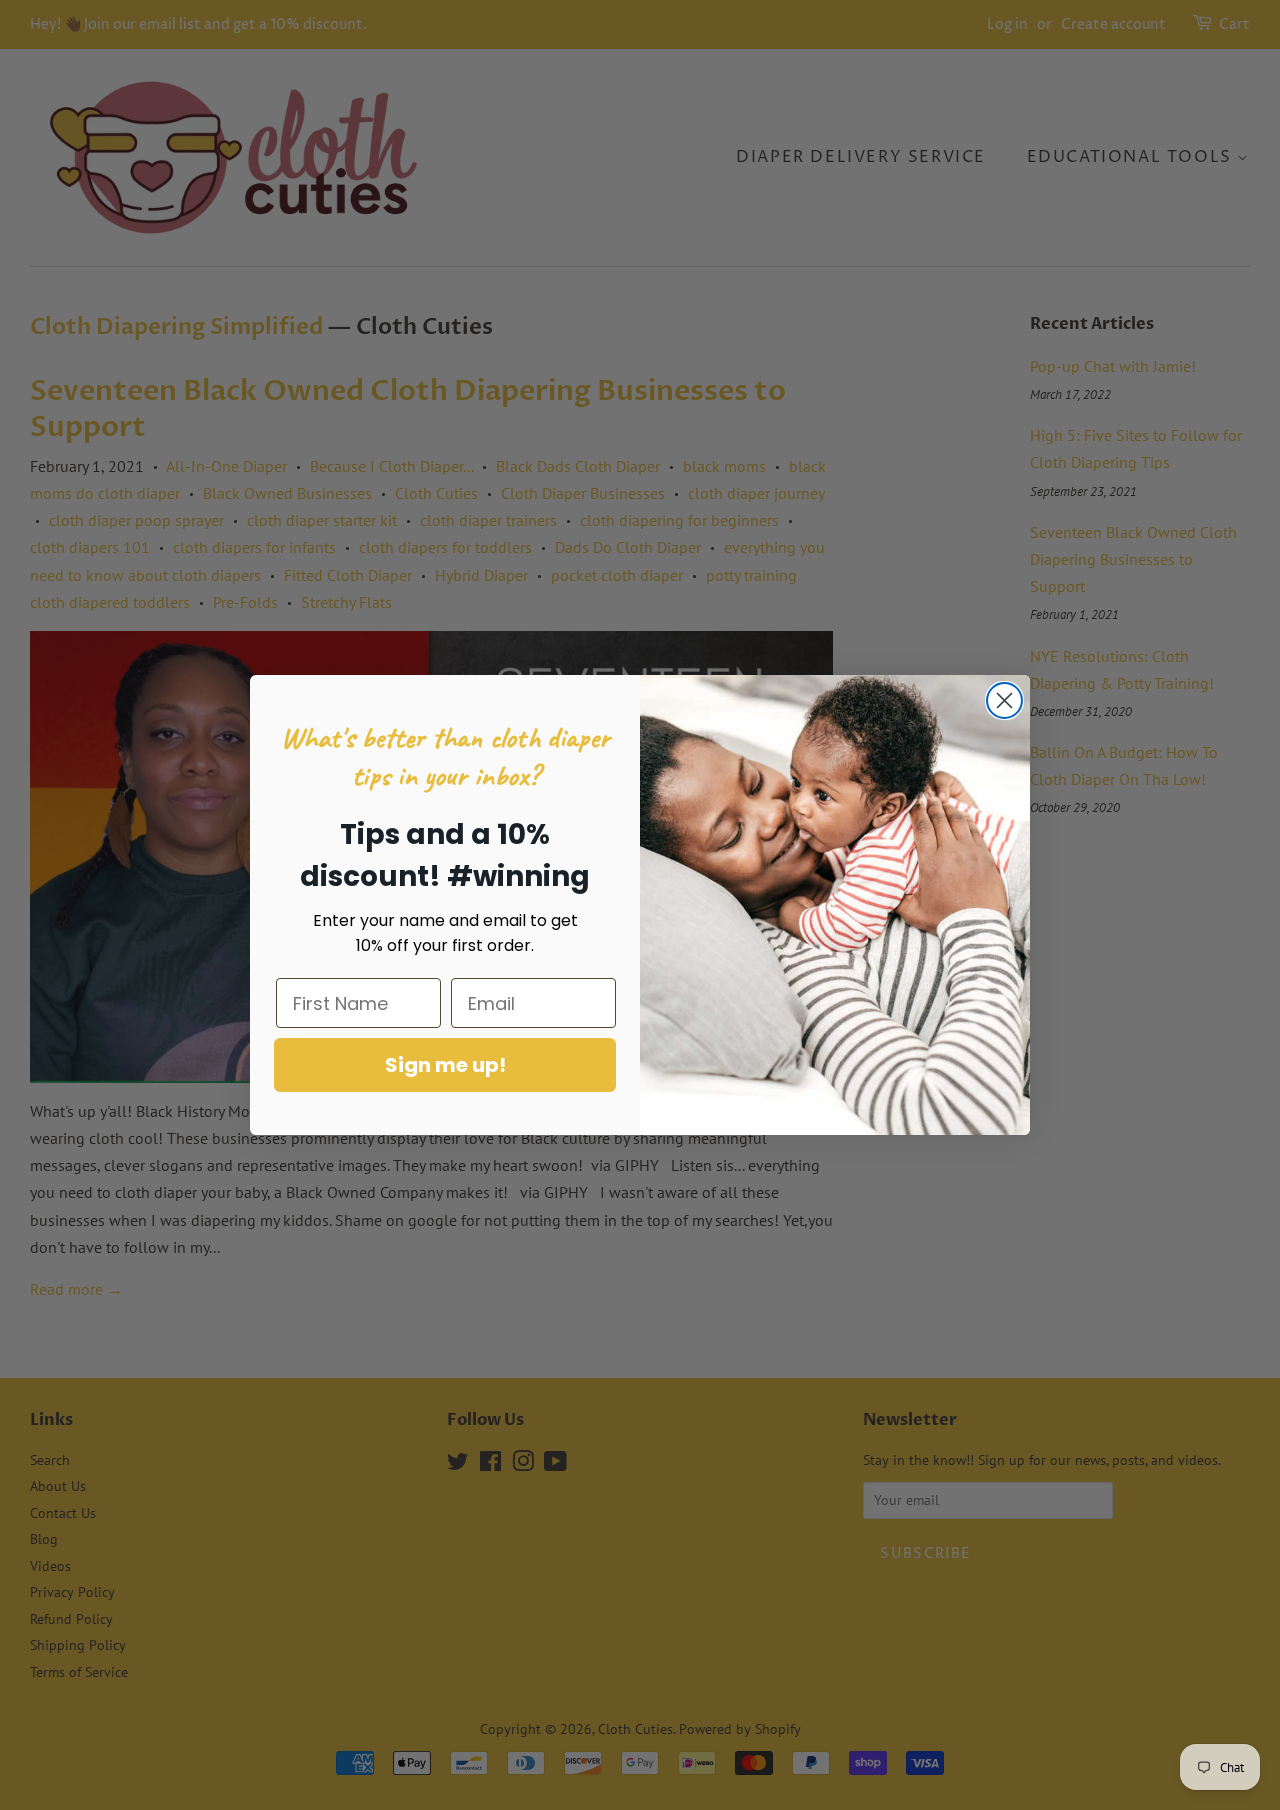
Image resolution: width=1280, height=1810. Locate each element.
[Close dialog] (1004, 700)
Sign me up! (445, 1065)
